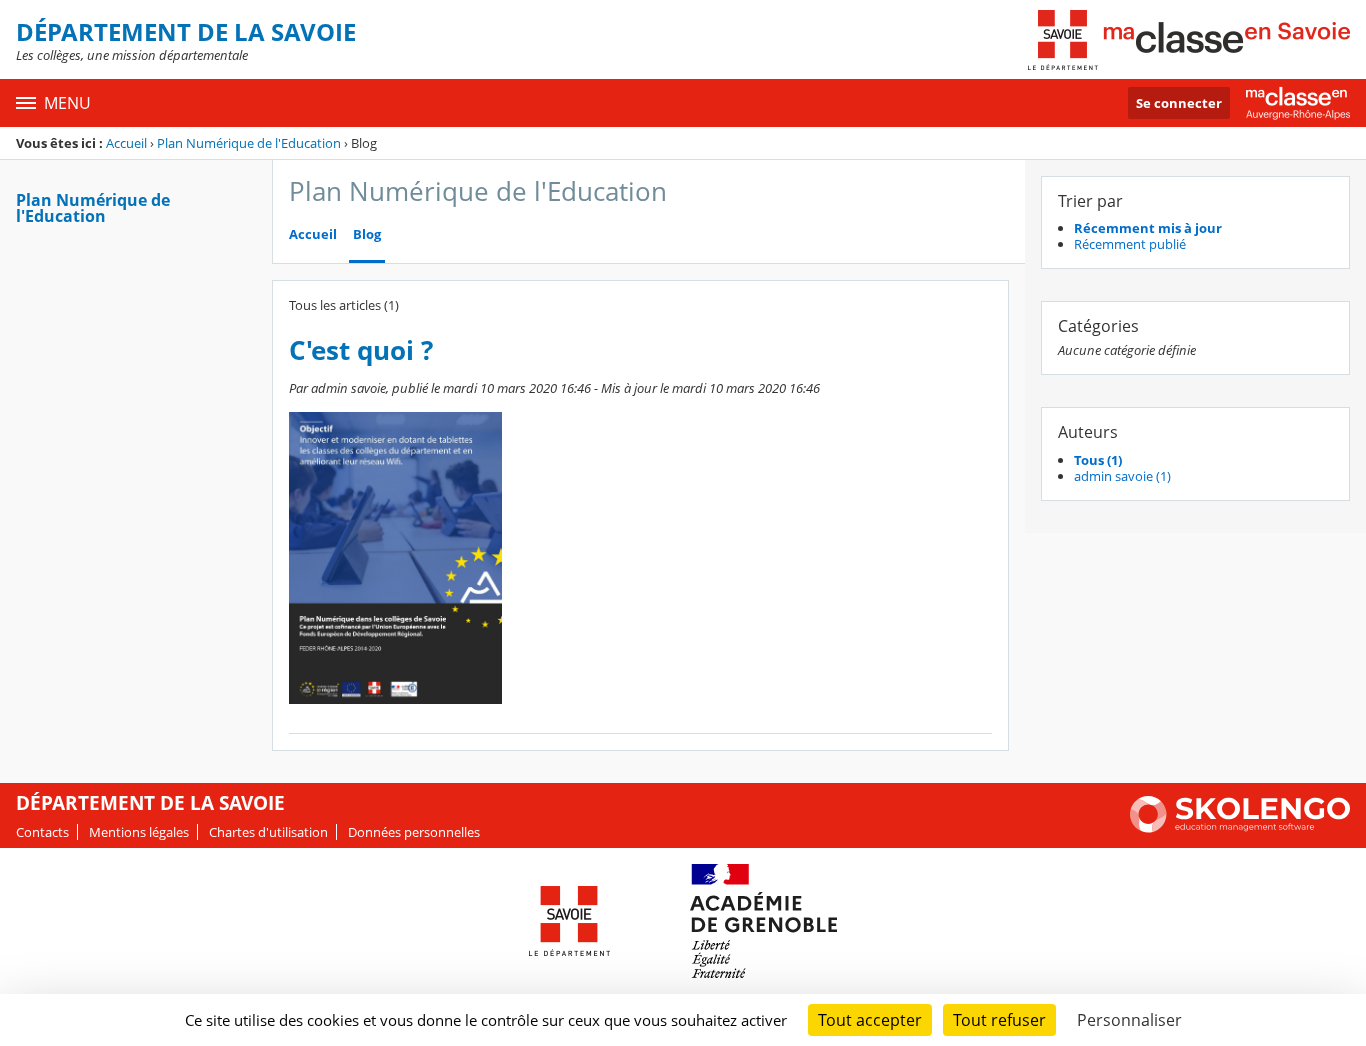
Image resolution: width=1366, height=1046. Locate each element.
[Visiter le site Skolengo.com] (1240, 828)
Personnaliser (1129, 1020)
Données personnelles (414, 832)
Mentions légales (139, 832)
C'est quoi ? (361, 350)
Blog (367, 234)
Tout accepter (870, 1020)
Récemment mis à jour (1148, 228)
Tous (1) (1098, 460)
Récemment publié (1130, 244)
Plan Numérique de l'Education (249, 143)
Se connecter (1179, 103)
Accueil (126, 143)
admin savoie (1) (1122, 476)
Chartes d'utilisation (268, 832)
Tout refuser (999, 1020)
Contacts (42, 832)
